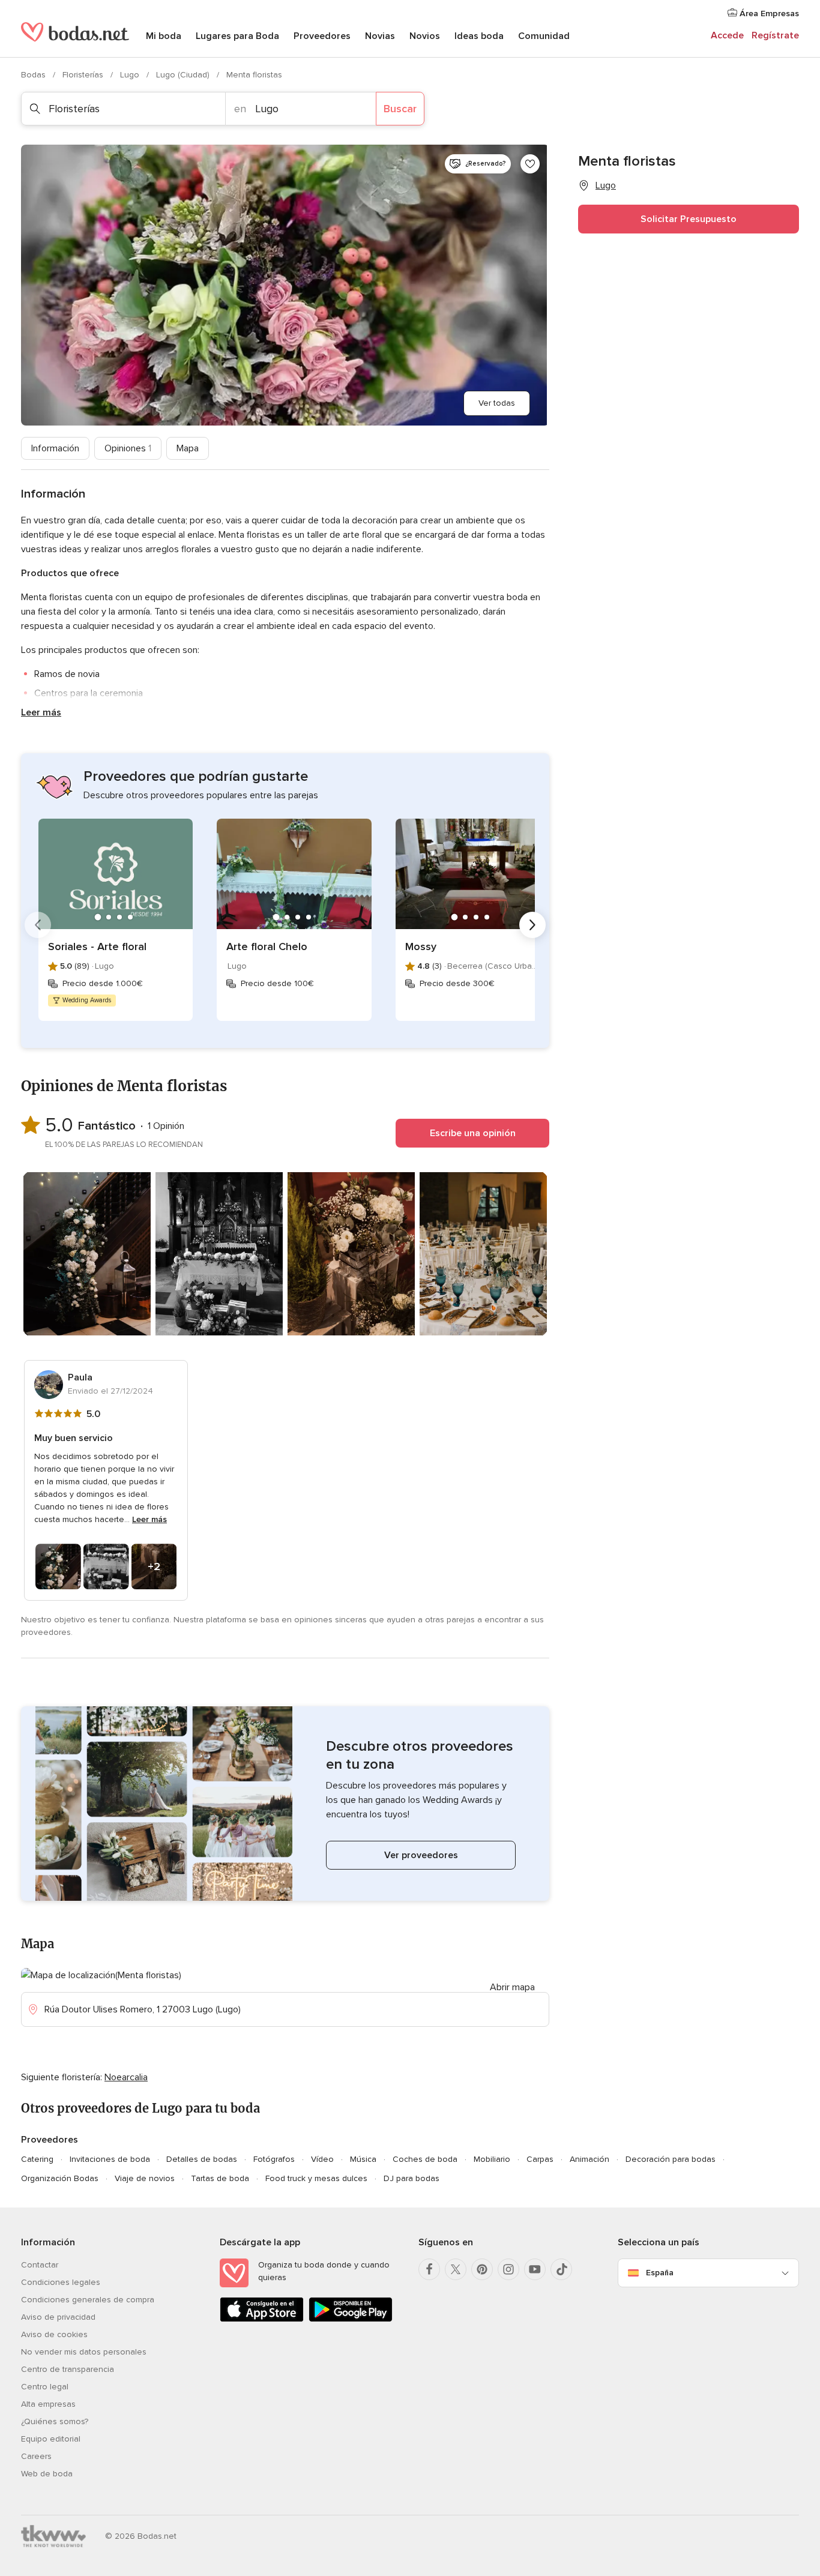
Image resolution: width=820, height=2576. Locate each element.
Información (55, 448)
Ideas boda (479, 36)
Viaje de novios (145, 2178)
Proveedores (322, 36)
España (660, 2273)
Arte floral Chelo (267, 946)
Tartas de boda (220, 2178)
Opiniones (128, 448)
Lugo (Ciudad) (184, 75)
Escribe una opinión (473, 1133)
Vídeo (322, 2159)
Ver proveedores (421, 1855)
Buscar (400, 109)
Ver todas (497, 403)
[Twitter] (456, 2269)
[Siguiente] (532, 925)
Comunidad (544, 36)
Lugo (131, 75)
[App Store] (262, 2319)
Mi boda (164, 36)
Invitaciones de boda (110, 2159)
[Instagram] (508, 2269)
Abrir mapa (512, 1987)
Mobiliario (492, 2159)
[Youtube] (535, 2269)
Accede (727, 35)
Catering (37, 2159)
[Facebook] (429, 2269)
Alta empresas (48, 2404)
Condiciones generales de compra (88, 2300)
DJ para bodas (412, 2178)
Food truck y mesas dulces (316, 2178)
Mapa (188, 448)
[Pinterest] (482, 2269)
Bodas (35, 75)
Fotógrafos (274, 2159)
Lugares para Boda (237, 36)
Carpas (540, 2159)
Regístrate (775, 35)
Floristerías (84, 75)
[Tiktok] (561, 2269)
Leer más (41, 712)
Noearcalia (126, 2077)
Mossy (421, 946)
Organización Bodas (60, 2178)
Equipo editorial (51, 2439)
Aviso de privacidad (58, 2317)
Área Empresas (768, 14)
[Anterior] (38, 925)
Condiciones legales (61, 2282)
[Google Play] (351, 2319)
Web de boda (47, 2474)
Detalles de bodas (202, 2159)
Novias (380, 36)
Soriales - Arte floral (97, 946)
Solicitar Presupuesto (689, 219)
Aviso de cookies (54, 2334)
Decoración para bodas (671, 2159)
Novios (425, 36)
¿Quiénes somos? (55, 2421)
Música (363, 2159)
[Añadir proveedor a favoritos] (530, 164)
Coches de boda (425, 2159)
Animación (589, 2159)
